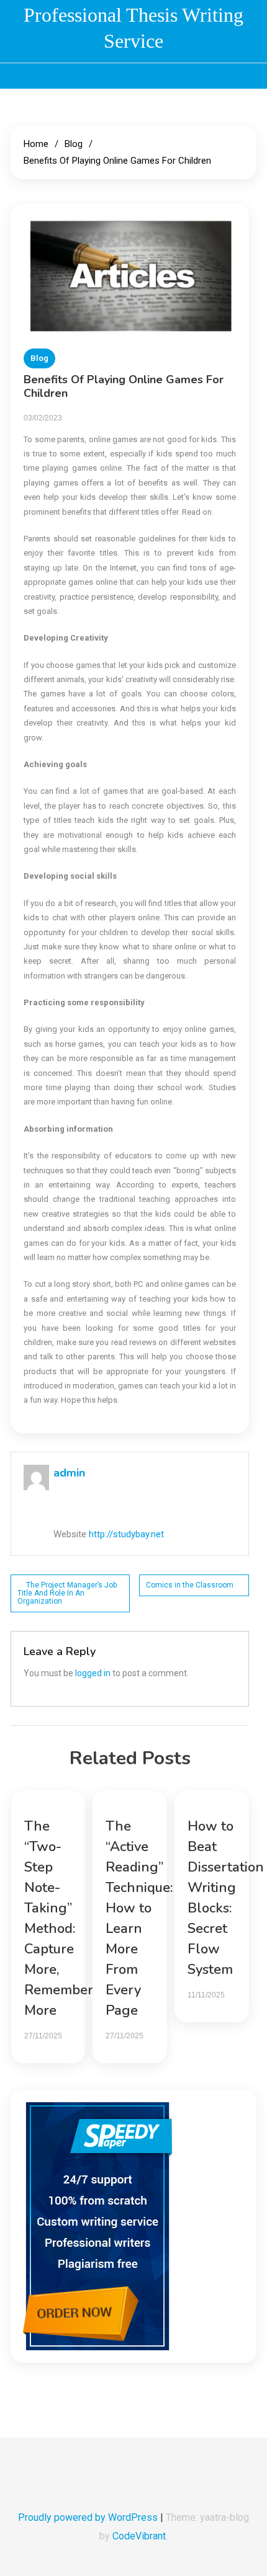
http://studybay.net (126, 1534)
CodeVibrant (139, 2536)
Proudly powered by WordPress (89, 2517)
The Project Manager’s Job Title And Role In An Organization (67, 1593)
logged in (93, 1673)
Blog (39, 358)
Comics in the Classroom (190, 1585)
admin (69, 1473)
